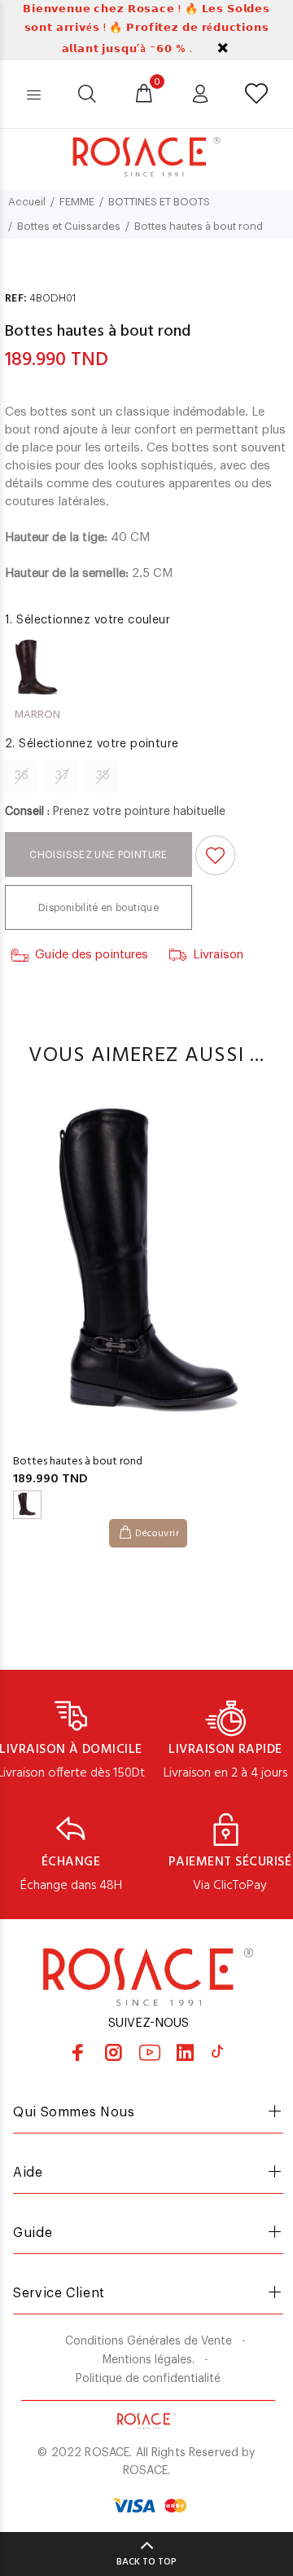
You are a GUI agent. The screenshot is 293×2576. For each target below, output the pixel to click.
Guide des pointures (92, 955)
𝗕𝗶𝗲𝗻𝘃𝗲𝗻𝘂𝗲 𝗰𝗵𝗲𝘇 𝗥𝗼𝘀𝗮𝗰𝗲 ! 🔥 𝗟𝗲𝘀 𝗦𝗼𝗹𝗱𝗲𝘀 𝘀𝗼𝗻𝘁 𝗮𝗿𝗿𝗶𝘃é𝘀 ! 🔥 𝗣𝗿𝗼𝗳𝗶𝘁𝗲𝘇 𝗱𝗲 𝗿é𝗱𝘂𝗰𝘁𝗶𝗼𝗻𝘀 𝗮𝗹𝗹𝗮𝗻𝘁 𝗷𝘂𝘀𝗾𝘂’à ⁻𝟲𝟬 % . (146, 29)
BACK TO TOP (146, 2562)
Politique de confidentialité (148, 2379)
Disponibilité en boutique (98, 908)
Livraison (218, 955)
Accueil (27, 202)
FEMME (77, 202)
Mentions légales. (149, 2360)
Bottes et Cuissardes (69, 226)
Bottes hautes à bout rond (78, 1462)
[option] (146, 1315)
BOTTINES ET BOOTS (159, 202)
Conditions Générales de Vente (149, 2341)
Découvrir (157, 1534)
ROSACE (145, 2471)
